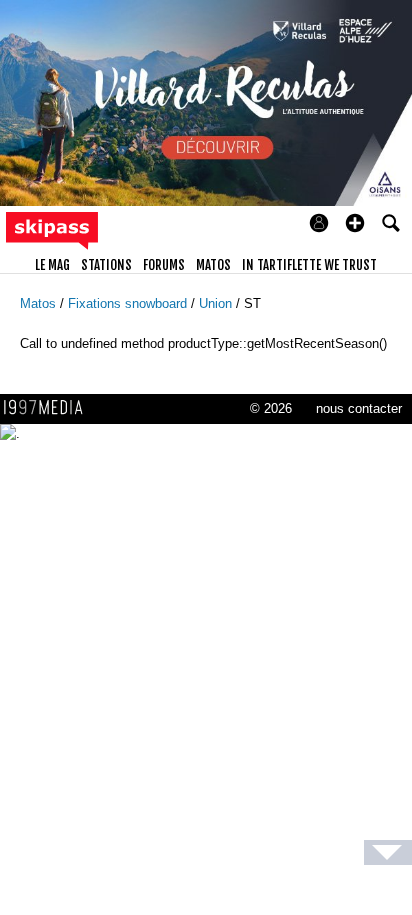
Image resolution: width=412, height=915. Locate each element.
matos (213, 265)
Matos (40, 303)
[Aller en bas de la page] (388, 852)
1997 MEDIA (49, 408)
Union (217, 303)
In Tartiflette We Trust (309, 265)
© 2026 (271, 408)
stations (106, 265)
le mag (52, 265)
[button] (355, 223)
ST (252, 303)
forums (164, 265)
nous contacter (359, 408)
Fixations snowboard (129, 303)
